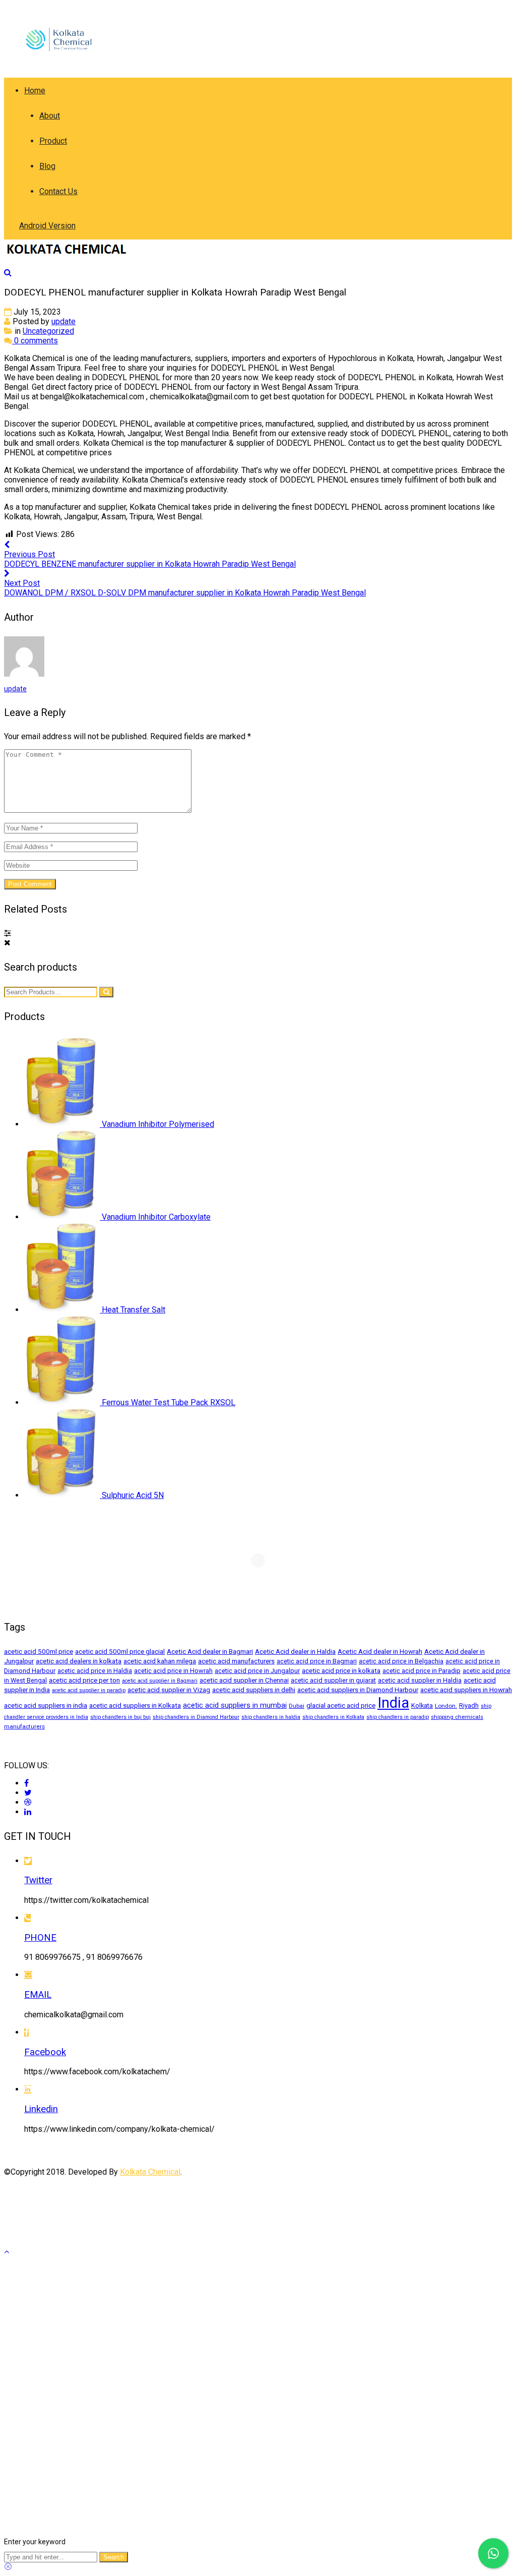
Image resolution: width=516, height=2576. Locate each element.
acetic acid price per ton (84, 1680)
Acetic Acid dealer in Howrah (380, 1651)
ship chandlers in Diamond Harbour (196, 1717)
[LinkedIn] (28, 1812)
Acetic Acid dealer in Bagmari (210, 1651)
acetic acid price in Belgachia (401, 1661)
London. (446, 1706)
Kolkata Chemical (150, 2172)
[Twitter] (28, 1793)
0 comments (35, 341)
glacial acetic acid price (341, 1705)
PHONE (40, 1938)
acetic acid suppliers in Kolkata (135, 1705)
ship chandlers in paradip (398, 1717)
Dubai (297, 1706)
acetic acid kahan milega (160, 1661)
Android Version (47, 226)
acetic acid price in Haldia (95, 1671)
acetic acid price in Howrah (173, 1671)
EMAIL (38, 1995)
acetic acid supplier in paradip (89, 1690)
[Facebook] (26, 1783)
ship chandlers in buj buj (120, 1717)
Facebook (45, 2052)
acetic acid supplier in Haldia (420, 1680)
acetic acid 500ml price (39, 1651)
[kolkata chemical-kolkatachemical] (65, 67)
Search (114, 2557)
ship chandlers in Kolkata (333, 1717)
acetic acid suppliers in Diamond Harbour (358, 1690)
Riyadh (469, 1705)
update (63, 321)
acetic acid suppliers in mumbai (235, 1705)
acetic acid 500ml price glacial (120, 1651)
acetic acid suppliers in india (46, 1705)
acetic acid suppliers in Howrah (466, 1690)
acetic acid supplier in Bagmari (160, 1681)
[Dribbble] (28, 1802)
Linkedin (41, 2109)
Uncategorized (48, 331)
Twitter (38, 1880)
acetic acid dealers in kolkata (79, 1661)
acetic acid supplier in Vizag (169, 1690)
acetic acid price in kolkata (341, 1670)
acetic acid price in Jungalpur (257, 1671)
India (393, 1703)
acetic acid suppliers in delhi (254, 1690)
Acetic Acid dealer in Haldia (295, 1651)
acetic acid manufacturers (236, 1661)
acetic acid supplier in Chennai (244, 1680)
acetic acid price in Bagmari (317, 1661)
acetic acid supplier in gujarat (333, 1680)
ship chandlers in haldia (271, 1717)
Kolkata (422, 1705)
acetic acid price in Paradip (422, 1671)
